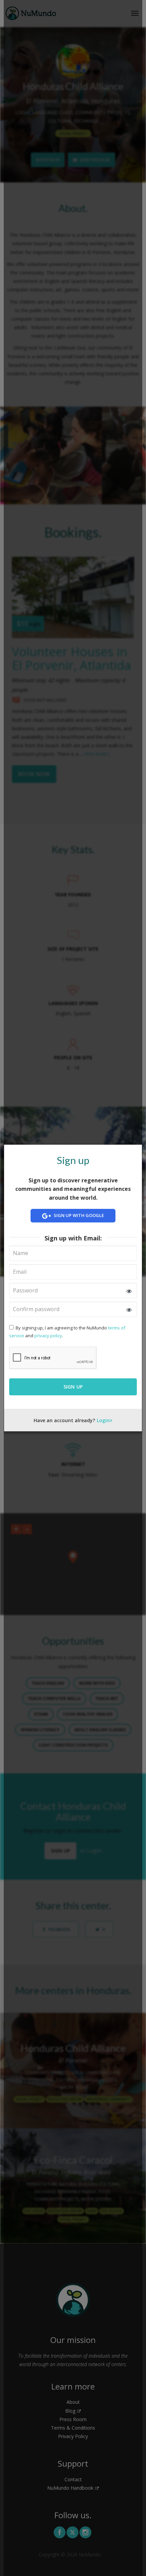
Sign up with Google (78, 1216)
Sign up (73, 1387)
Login (103, 1420)
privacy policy (48, 1336)
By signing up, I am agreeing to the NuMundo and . (67, 1332)
